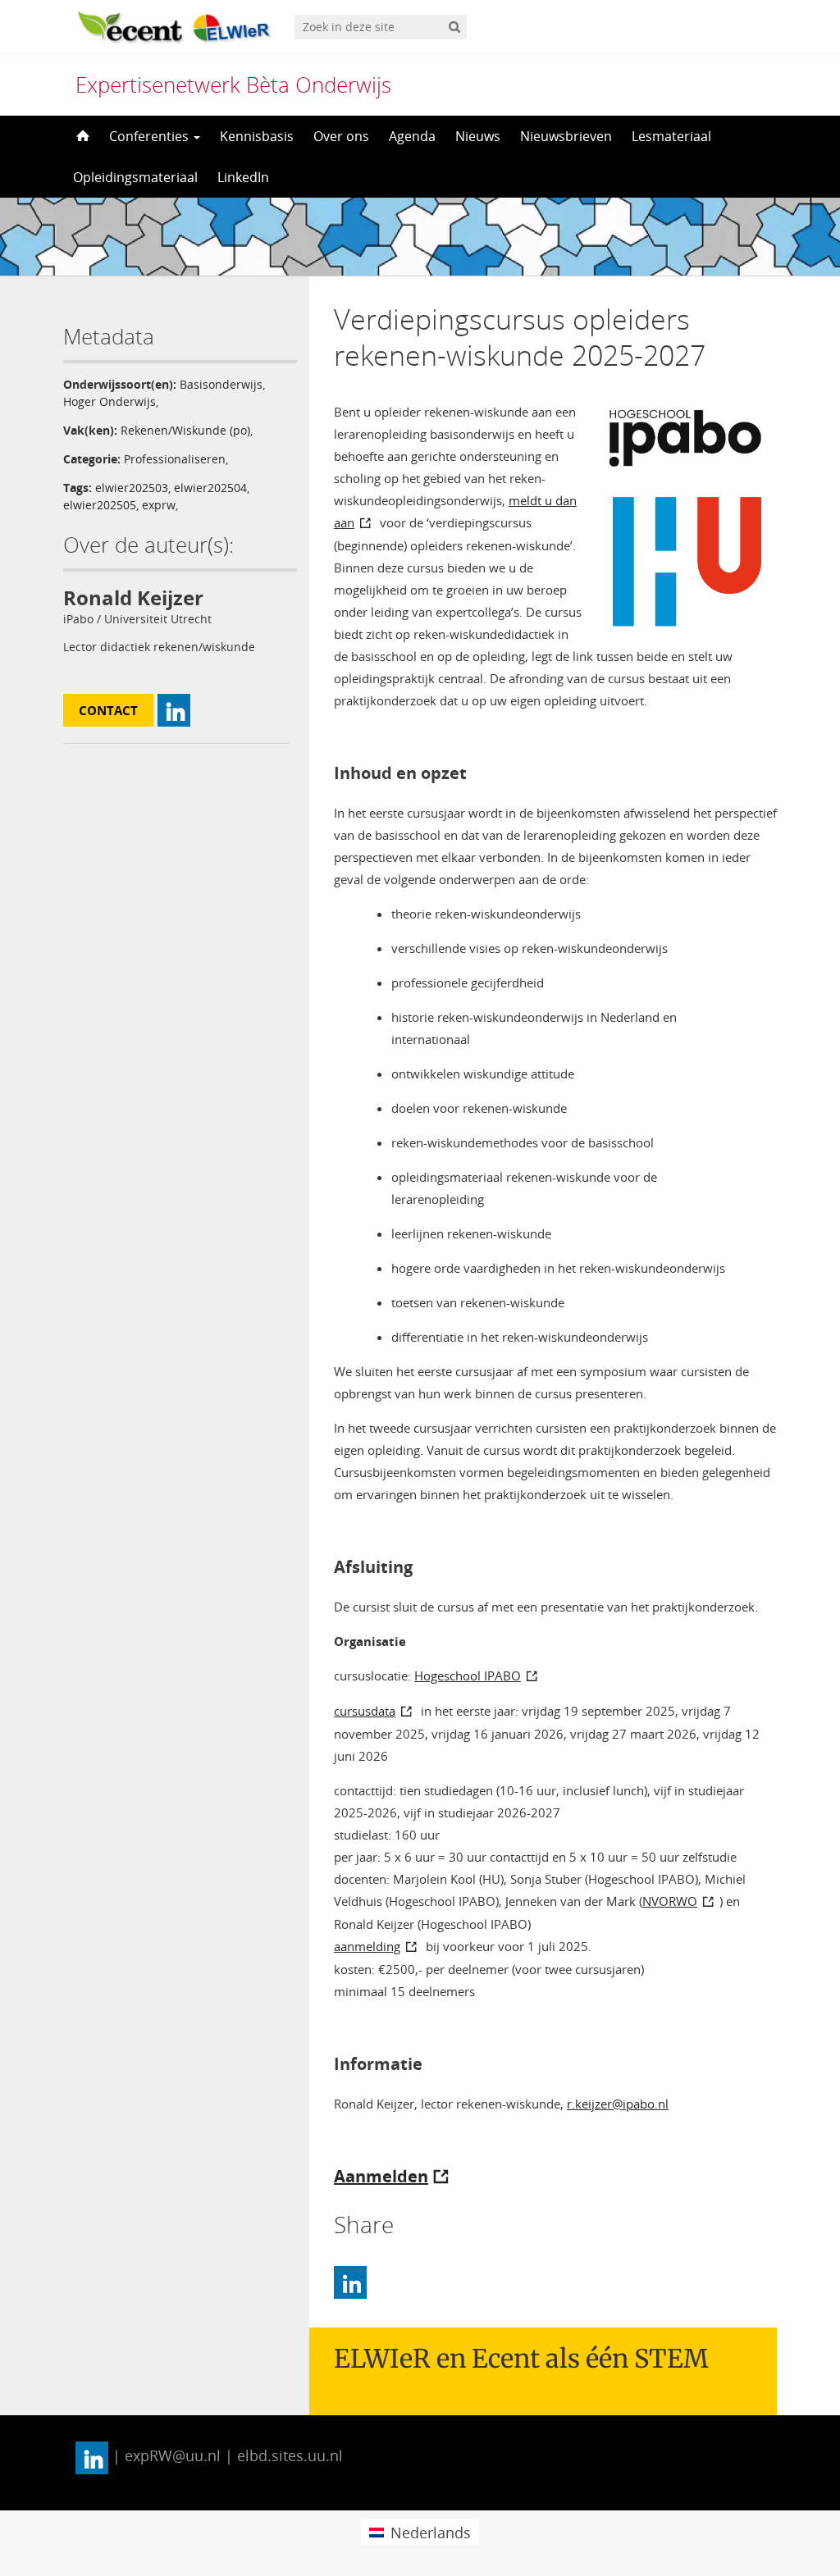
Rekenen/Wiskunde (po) (185, 430)
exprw (159, 505)
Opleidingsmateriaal (135, 177)
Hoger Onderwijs (110, 401)
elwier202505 (100, 505)
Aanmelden (381, 2176)
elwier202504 (210, 488)
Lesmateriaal (671, 136)
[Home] (81, 136)
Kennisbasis (257, 136)
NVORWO (670, 1901)
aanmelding (367, 1946)
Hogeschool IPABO (468, 1676)
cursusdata (365, 1711)
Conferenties (151, 136)
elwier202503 (132, 488)
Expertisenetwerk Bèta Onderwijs (233, 84)
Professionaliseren (175, 459)
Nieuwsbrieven (566, 136)
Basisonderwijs (221, 384)
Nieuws (478, 136)
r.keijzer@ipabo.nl (618, 2104)
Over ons (341, 136)
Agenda (412, 136)
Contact (108, 710)
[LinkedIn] (350, 2282)
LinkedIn (243, 177)
